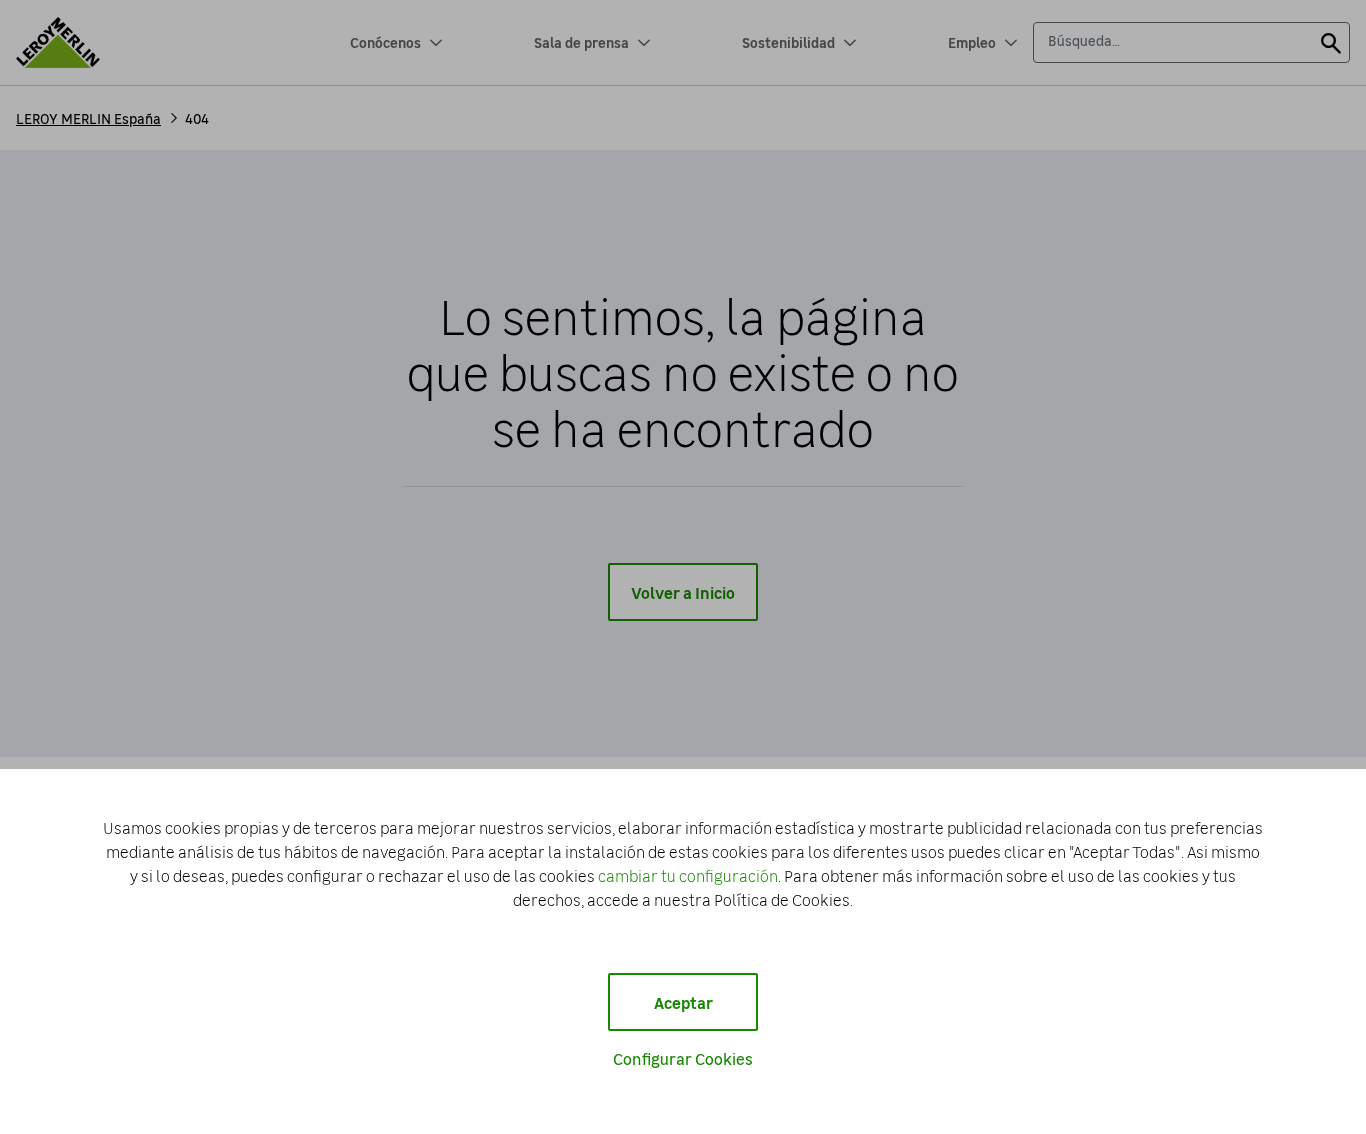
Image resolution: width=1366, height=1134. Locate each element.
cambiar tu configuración (688, 875)
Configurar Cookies (683, 1058)
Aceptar (683, 1002)
